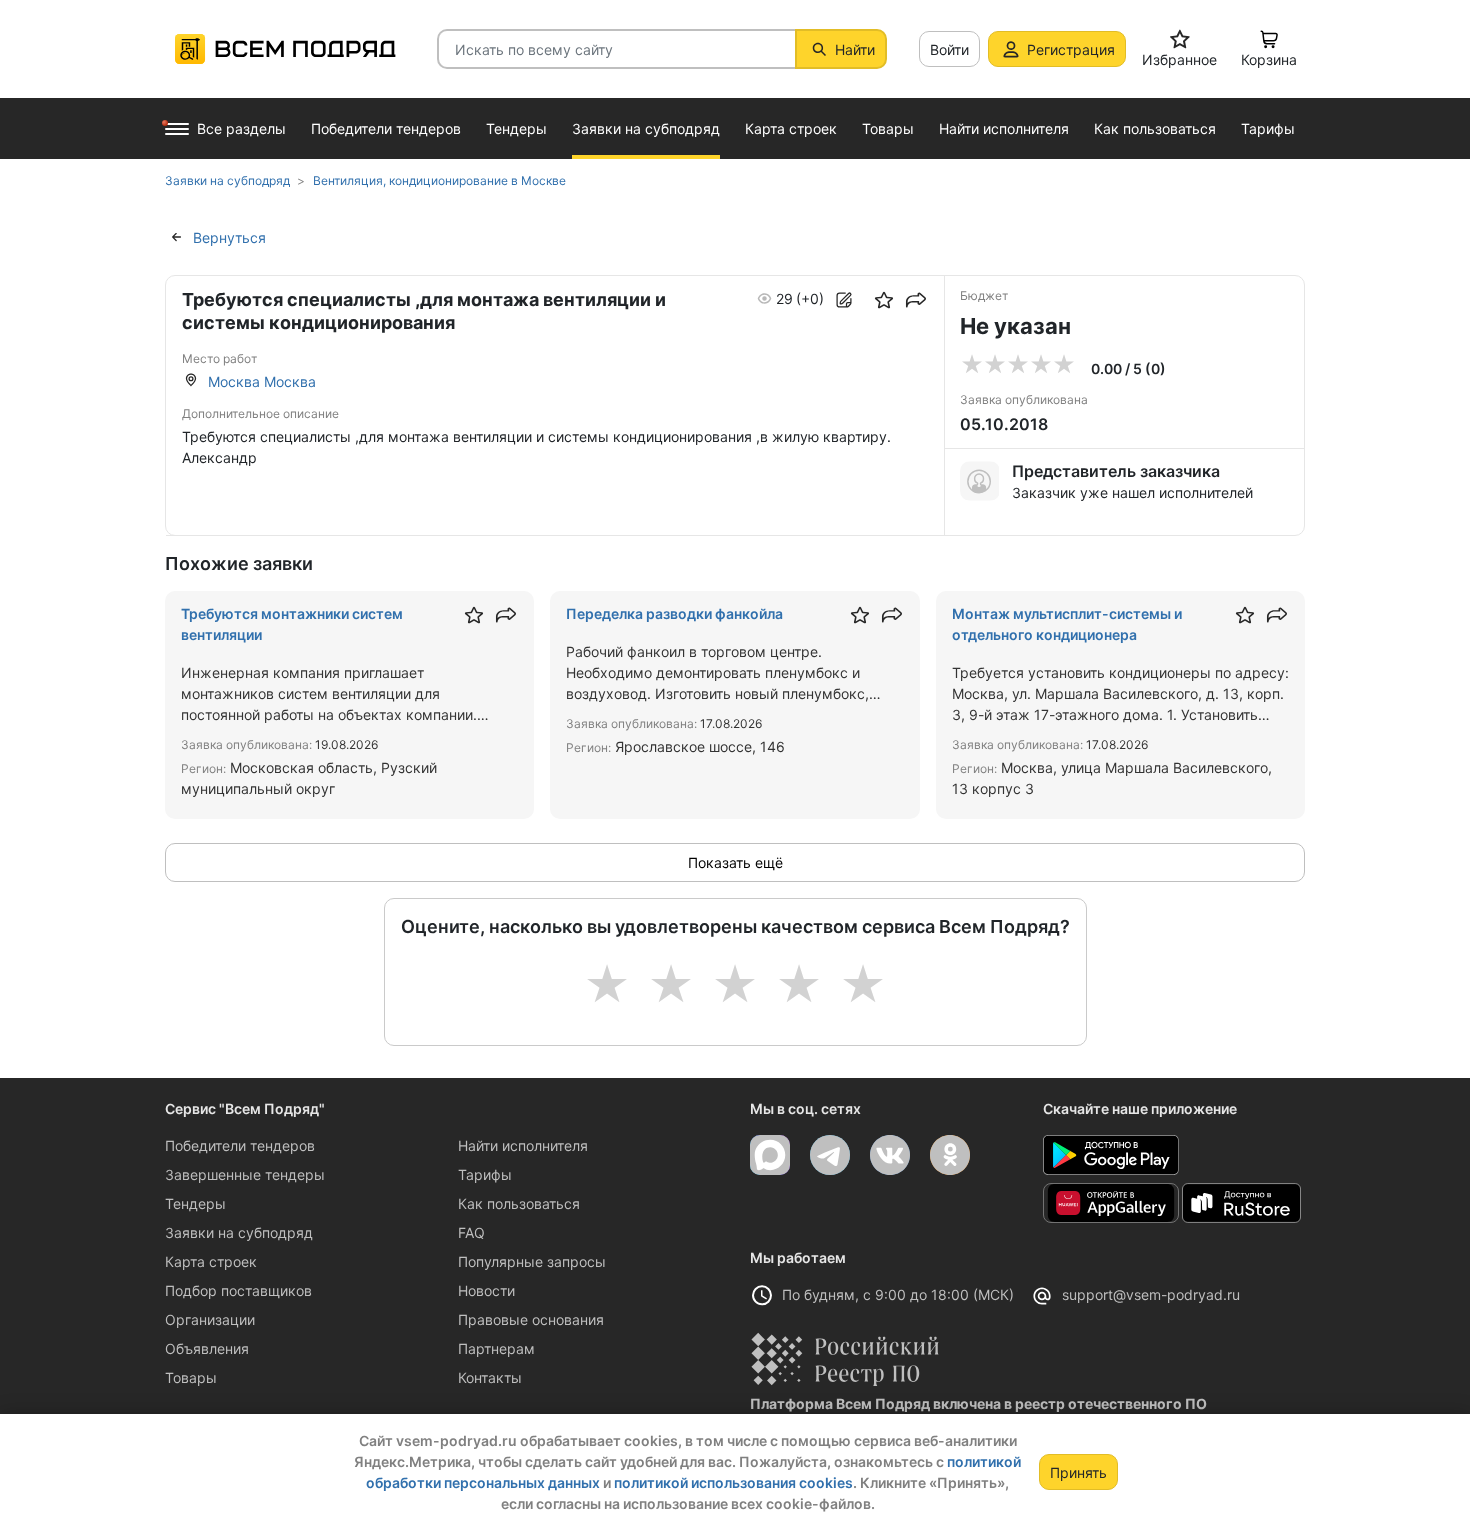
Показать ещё (735, 862)
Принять (1078, 1472)
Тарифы (485, 1174)
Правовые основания (531, 1319)
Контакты (490, 1377)
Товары (191, 1377)
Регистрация (1071, 49)
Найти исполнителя (523, 1145)
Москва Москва (262, 381)
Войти (949, 49)
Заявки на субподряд (239, 1232)
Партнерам (496, 1348)
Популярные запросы (532, 1261)
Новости (486, 1290)
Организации (210, 1319)
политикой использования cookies (733, 1482)
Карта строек (211, 1261)
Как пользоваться (519, 1203)
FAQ (471, 1232)
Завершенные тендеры (245, 1174)
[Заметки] (844, 300)
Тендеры (195, 1203)
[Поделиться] (916, 300)
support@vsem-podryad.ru (1151, 1294)
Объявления (207, 1348)
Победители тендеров (240, 1145)
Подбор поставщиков (238, 1290)
